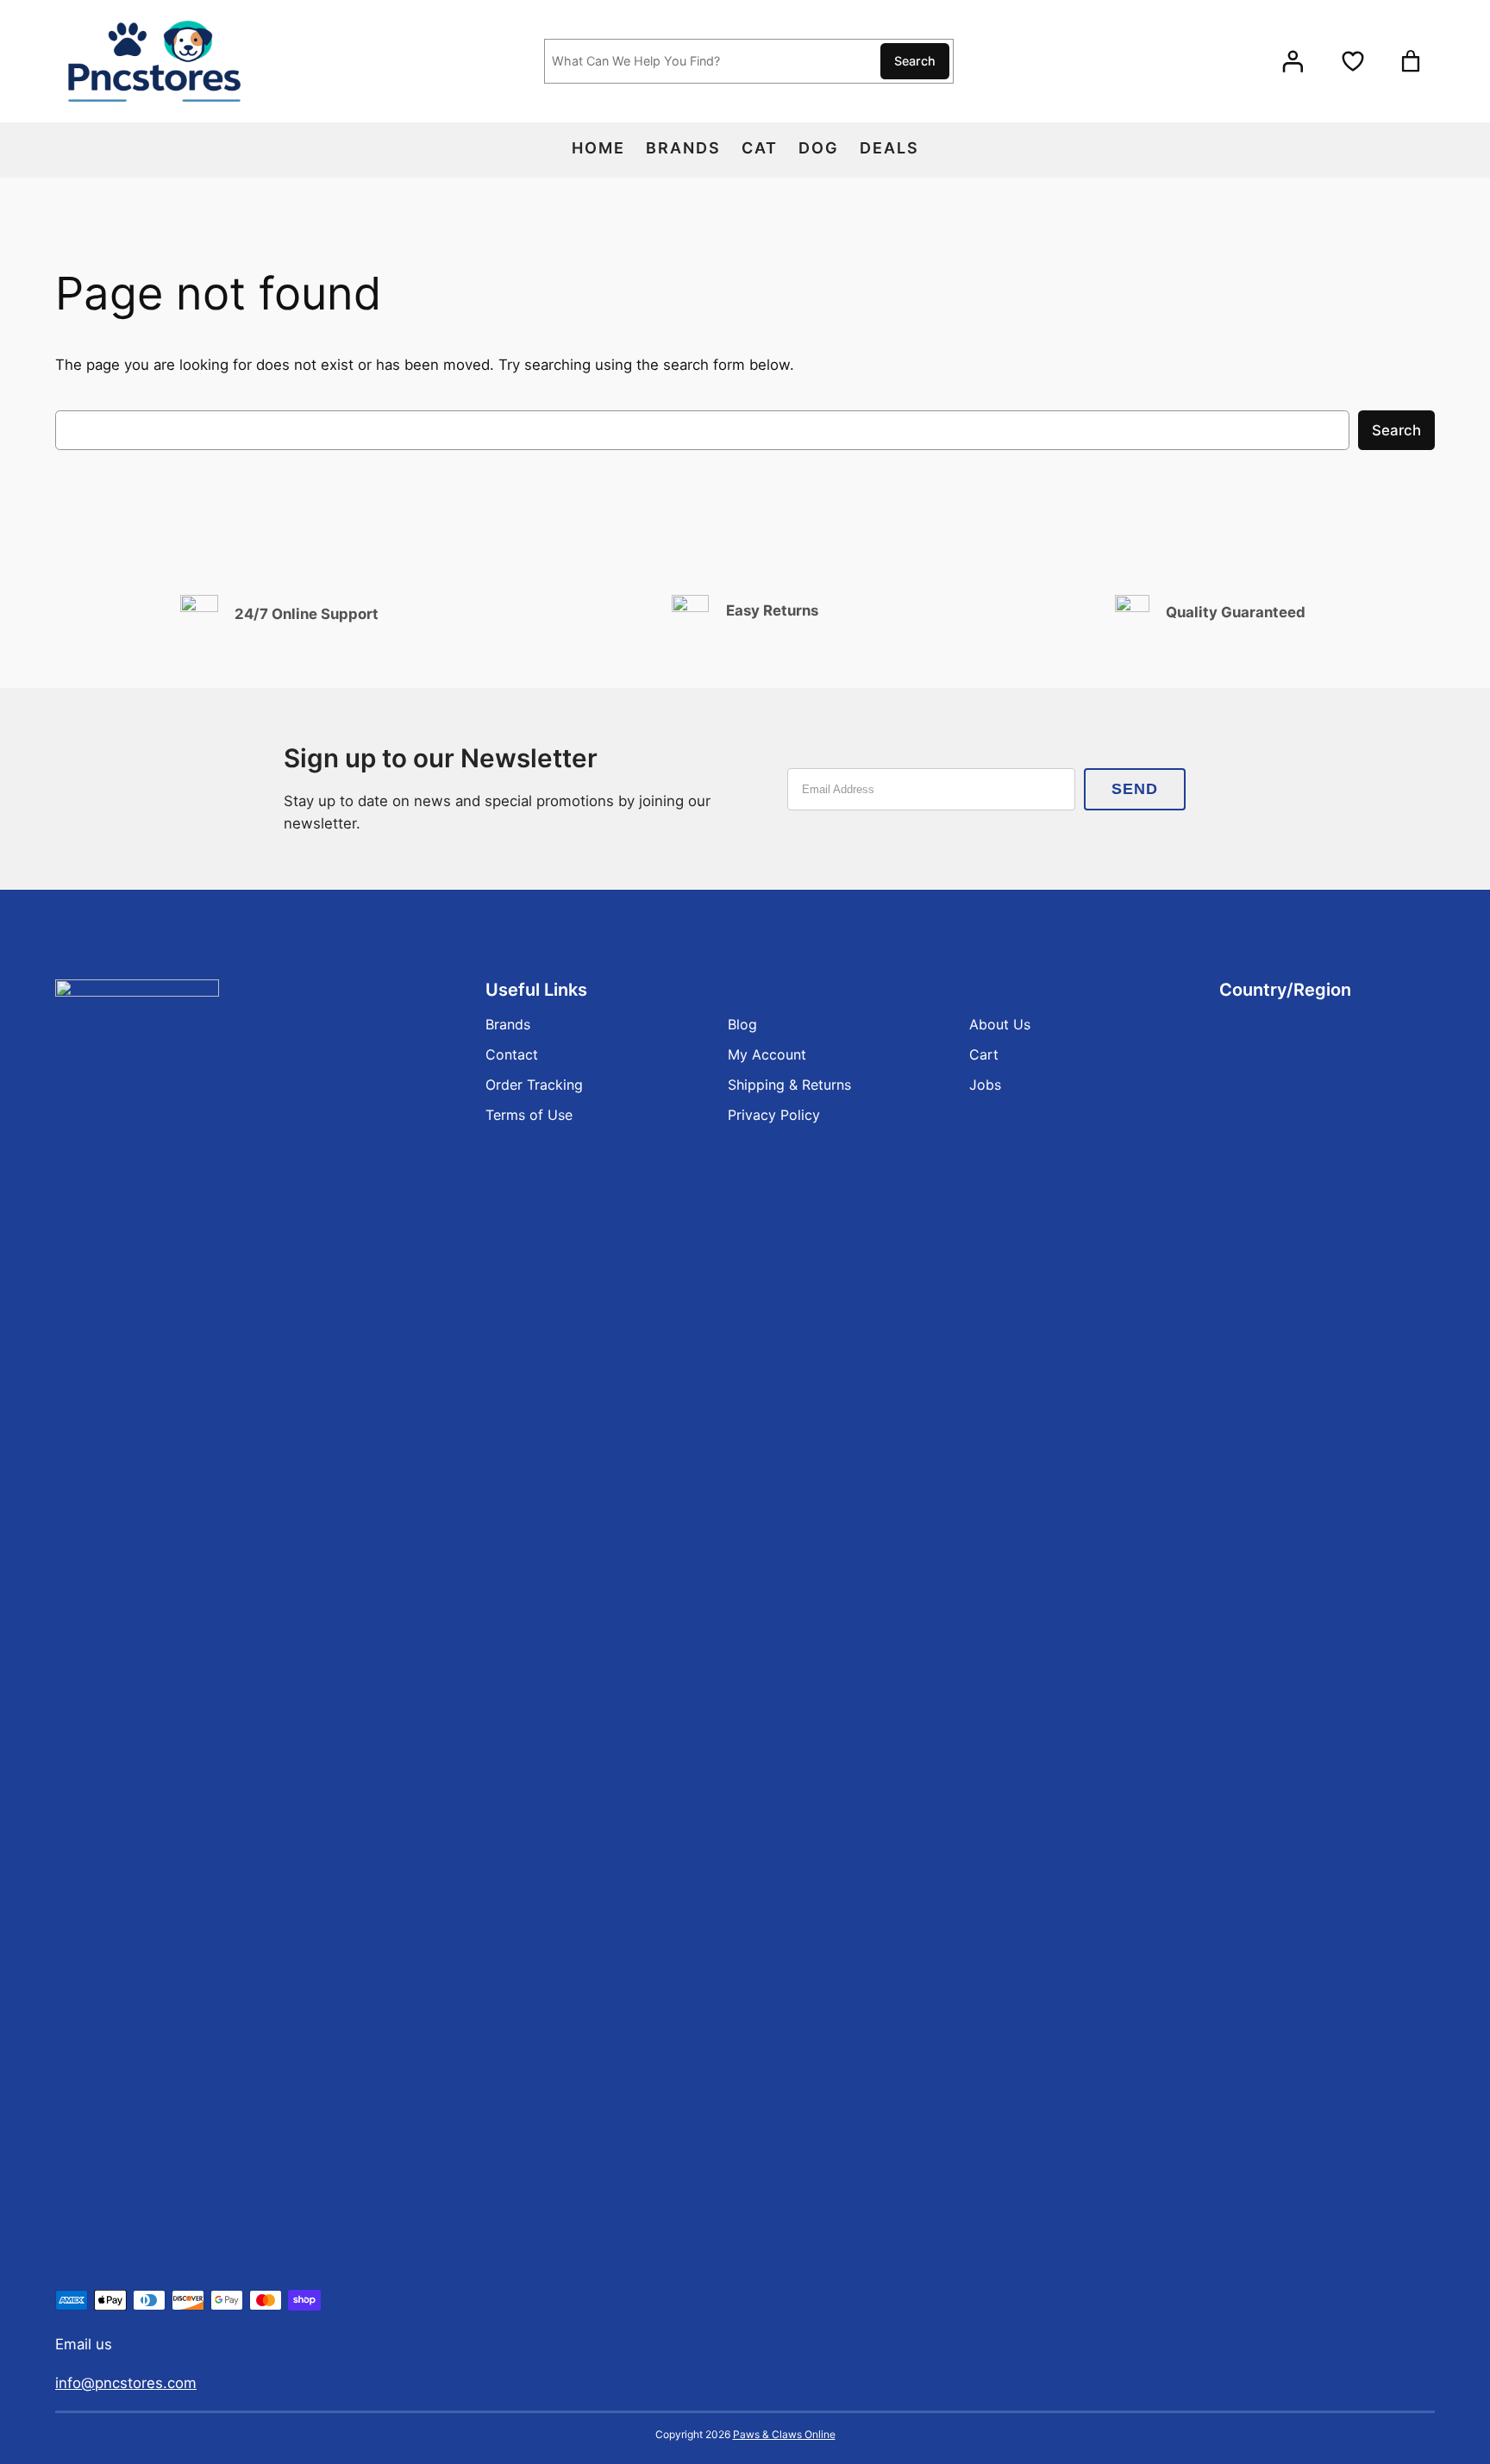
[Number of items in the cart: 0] (1411, 61)
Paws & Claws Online (784, 2434)
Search (915, 61)
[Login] (1293, 62)
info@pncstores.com (126, 2383)
